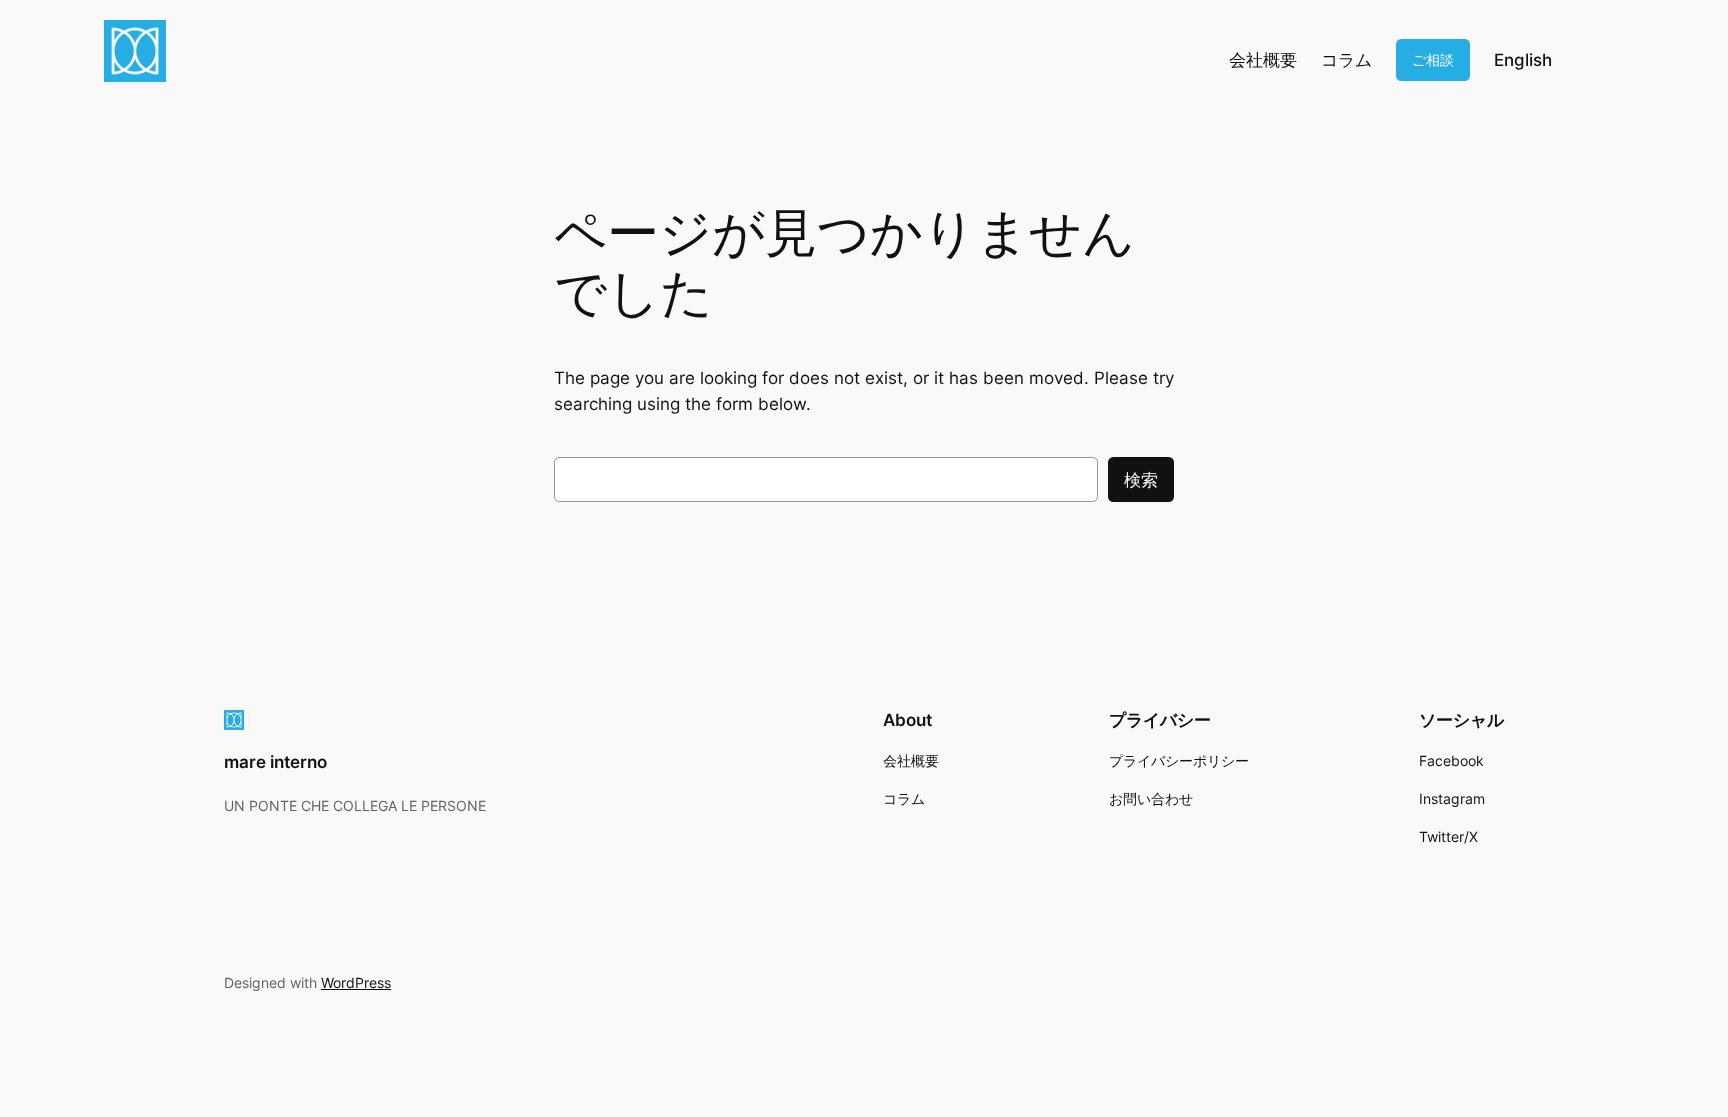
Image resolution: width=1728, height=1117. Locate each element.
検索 (1141, 480)
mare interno (275, 762)
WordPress (356, 982)
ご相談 (1433, 59)
